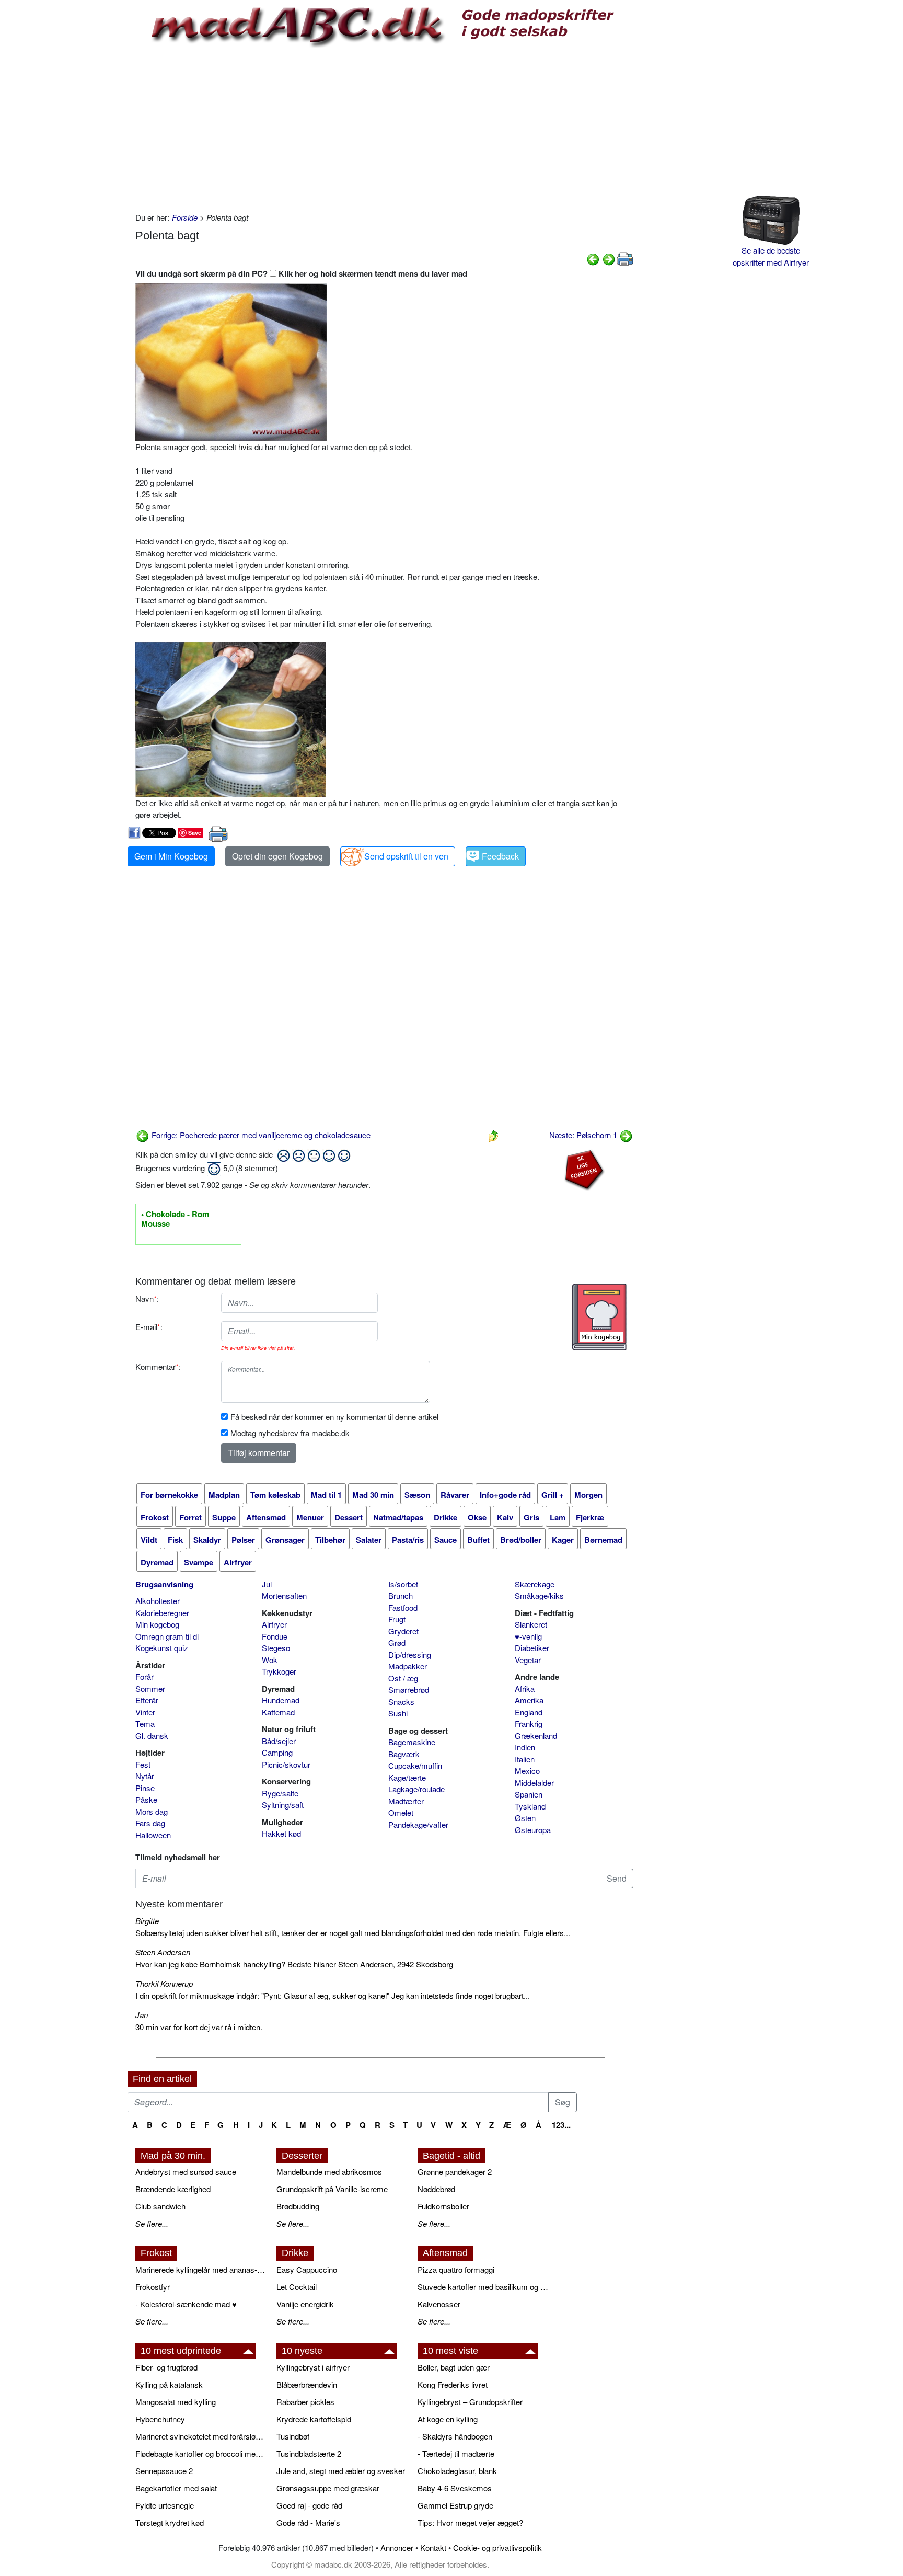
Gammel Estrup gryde (455, 2505)
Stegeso (276, 1648)
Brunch (401, 1595)
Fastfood (403, 1607)
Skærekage (535, 1584)
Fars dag (150, 1823)
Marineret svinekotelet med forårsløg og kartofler (201, 2436)
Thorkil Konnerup (164, 1983)
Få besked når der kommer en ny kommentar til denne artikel (334, 1417)
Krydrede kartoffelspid (314, 2419)
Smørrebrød (409, 1690)
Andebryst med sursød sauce (186, 2172)
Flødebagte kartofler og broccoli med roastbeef (201, 2453)
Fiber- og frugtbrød (166, 2367)
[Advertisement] (384, 128)
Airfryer (274, 1624)
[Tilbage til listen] (493, 1135)
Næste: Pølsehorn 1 (584, 1135)
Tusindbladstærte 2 (309, 2453)
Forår (144, 1676)
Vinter (145, 1712)
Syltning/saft (283, 1805)
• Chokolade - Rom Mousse (175, 1219)
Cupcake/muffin (415, 1765)
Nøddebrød (436, 2189)
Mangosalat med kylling (176, 2402)
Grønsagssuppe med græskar (328, 2488)
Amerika (529, 1700)
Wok (270, 1660)
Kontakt (433, 2548)
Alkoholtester (158, 1601)
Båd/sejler (279, 1741)
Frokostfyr (153, 2287)
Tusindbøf (293, 2436)
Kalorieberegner (162, 1613)
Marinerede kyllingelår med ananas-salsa (201, 2269)
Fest (143, 1764)
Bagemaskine (412, 1742)
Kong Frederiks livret (453, 2384)
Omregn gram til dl (167, 1636)
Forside (185, 217)
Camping (277, 1752)
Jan (142, 2015)
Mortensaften (284, 1595)
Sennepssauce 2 (164, 2471)
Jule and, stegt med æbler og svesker (341, 2471)
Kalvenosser (439, 2304)
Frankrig (529, 1724)
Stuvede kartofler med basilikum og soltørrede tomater (483, 2287)
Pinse (145, 1788)
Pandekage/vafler (418, 1824)
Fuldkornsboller (443, 2206)
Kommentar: (158, 1366)
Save (195, 833)
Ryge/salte (280, 1793)
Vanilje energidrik (305, 2304)
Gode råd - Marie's (308, 2522)
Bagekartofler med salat (176, 2488)
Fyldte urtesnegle (165, 2505)
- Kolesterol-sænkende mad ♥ (186, 2304)
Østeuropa (533, 1830)
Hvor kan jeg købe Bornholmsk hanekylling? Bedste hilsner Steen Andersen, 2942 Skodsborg (294, 1964)
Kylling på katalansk (169, 2384)
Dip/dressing (410, 1655)
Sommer (150, 1688)
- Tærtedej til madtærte (456, 2453)
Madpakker (408, 1666)
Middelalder (534, 1783)
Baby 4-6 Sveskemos (455, 2488)
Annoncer (397, 2548)
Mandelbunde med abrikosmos (329, 2172)
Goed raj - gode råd (309, 2505)
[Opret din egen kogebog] (599, 1317)
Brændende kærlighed (173, 2189)
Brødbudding (298, 2206)
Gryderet (403, 1631)
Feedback (500, 856)
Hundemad (281, 1700)
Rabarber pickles (305, 2402)
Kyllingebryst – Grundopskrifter (470, 2402)
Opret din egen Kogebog (277, 856)
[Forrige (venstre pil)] (593, 258)
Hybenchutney (160, 2419)
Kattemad (278, 1712)
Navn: (147, 1298)
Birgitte (147, 1921)
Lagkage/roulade (416, 1789)
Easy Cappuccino (307, 2269)
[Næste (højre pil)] (609, 258)
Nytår (145, 1776)
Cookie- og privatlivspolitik (497, 2548)
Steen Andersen (163, 1952)
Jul (267, 1584)
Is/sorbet (403, 1584)
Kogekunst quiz (162, 1648)
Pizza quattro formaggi (456, 2269)
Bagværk (404, 1754)
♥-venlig (528, 1636)
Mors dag (152, 1811)
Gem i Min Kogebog (171, 856)
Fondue (275, 1636)
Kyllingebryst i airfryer (313, 2367)
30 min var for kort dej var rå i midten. (199, 2027)
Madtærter (406, 1801)
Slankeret (531, 1624)
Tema (145, 1724)
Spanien (529, 1794)
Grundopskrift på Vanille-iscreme (332, 2189)
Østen (525, 1818)
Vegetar (528, 1660)
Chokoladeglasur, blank (457, 2471)
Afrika (525, 1688)
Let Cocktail (297, 2287)
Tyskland (530, 1806)
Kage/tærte (407, 1777)
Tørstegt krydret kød (170, 2522)
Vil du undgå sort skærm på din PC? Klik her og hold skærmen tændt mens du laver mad (301, 273)
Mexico (527, 1771)
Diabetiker (532, 1648)
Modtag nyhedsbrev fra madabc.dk (290, 1433)
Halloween (153, 1835)
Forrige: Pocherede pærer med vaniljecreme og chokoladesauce (260, 1135)
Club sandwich (160, 2206)
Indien (525, 1747)
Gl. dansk (152, 1736)
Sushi (398, 1713)
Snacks (401, 1702)
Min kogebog (157, 1624)
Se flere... (152, 2223)
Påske (146, 1799)
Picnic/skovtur (286, 1764)
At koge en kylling (448, 2419)
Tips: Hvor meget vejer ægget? (470, 2522)
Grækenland (536, 1736)
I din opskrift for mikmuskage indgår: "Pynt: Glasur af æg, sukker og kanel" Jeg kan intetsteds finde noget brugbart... (333, 1995)
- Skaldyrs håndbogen (455, 2436)
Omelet (401, 1812)
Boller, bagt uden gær (454, 2367)
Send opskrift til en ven (406, 856)
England (529, 1712)
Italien (525, 1759)
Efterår (147, 1700)
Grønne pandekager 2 (455, 2172)
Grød (397, 1642)
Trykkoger (279, 1671)
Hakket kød (281, 1833)
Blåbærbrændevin (307, 2384)
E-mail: (149, 1327)
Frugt (397, 1619)
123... (561, 2125)
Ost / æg (403, 1678)
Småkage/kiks (539, 1595)
